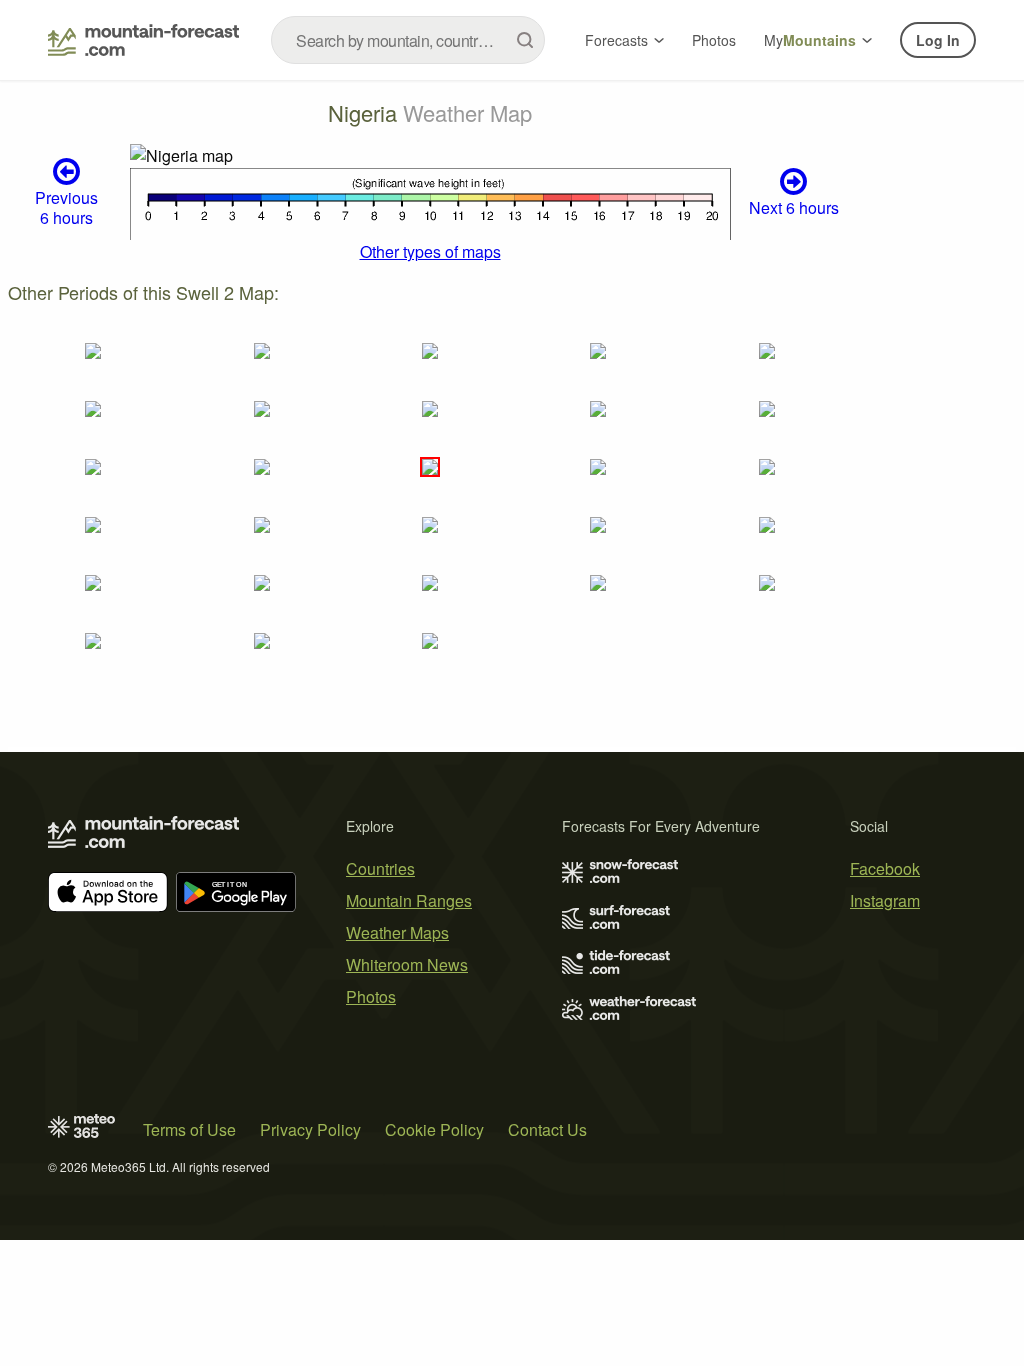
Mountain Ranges (409, 900)
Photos (714, 40)
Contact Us (547, 1129)
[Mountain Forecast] (143, 40)
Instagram (885, 900)
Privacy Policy (310, 1129)
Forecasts (616, 40)
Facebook (885, 868)
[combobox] (408, 40)
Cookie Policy (434, 1129)
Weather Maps (397, 932)
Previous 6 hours (66, 207)
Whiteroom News (407, 964)
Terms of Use (189, 1129)
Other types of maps (430, 251)
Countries (380, 868)
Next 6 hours (794, 207)
